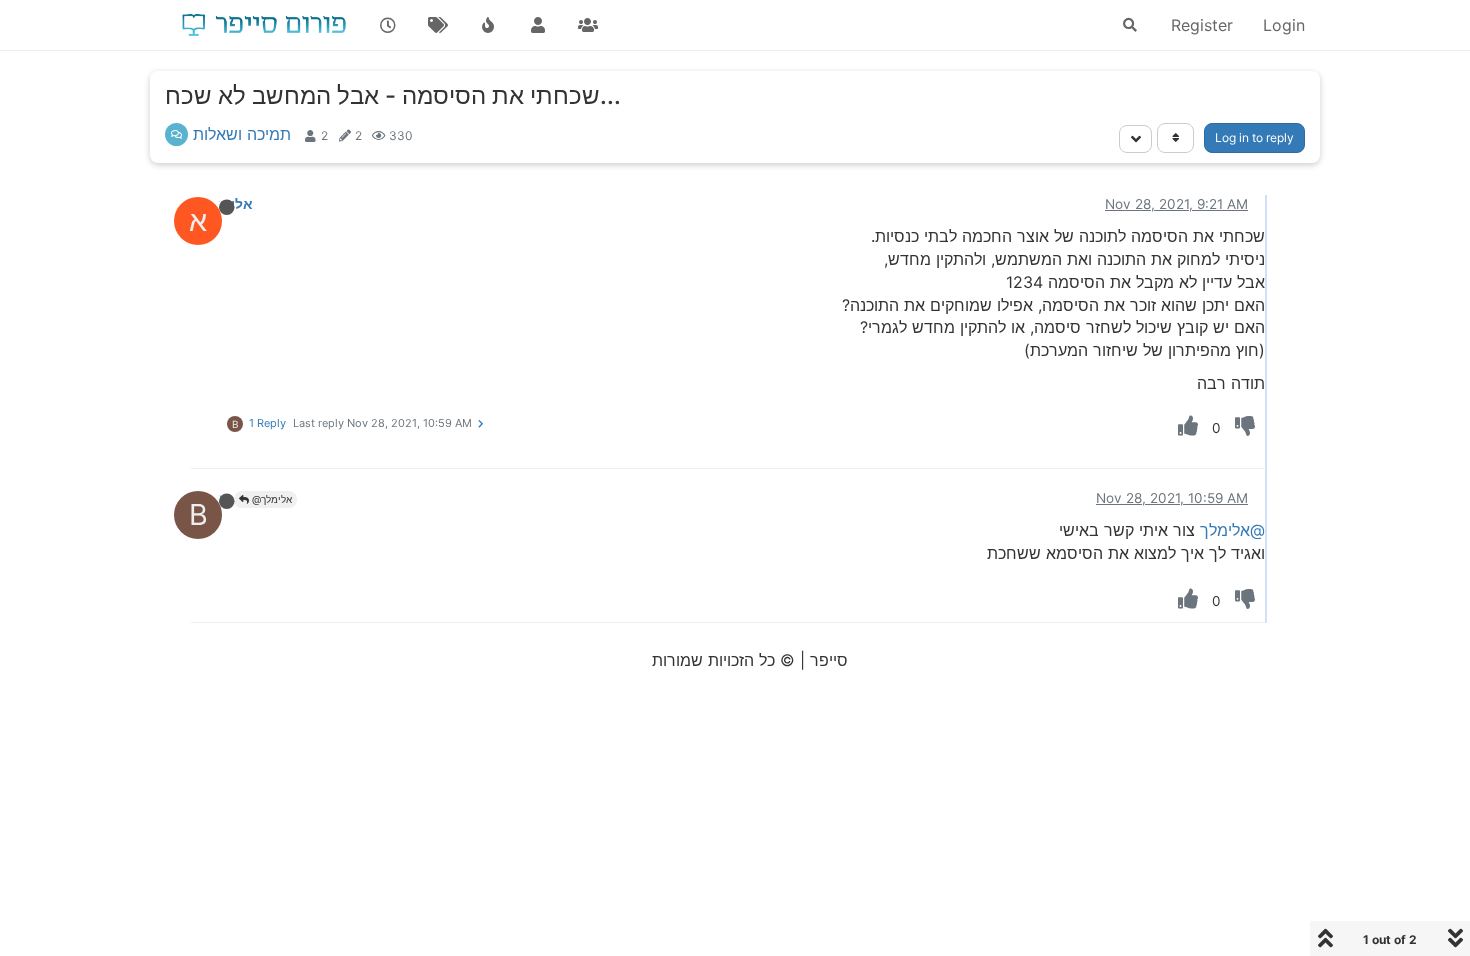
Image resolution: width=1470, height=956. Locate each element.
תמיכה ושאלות (242, 134)
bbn (218, 498)
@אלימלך (270, 499)
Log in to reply (1254, 137)
